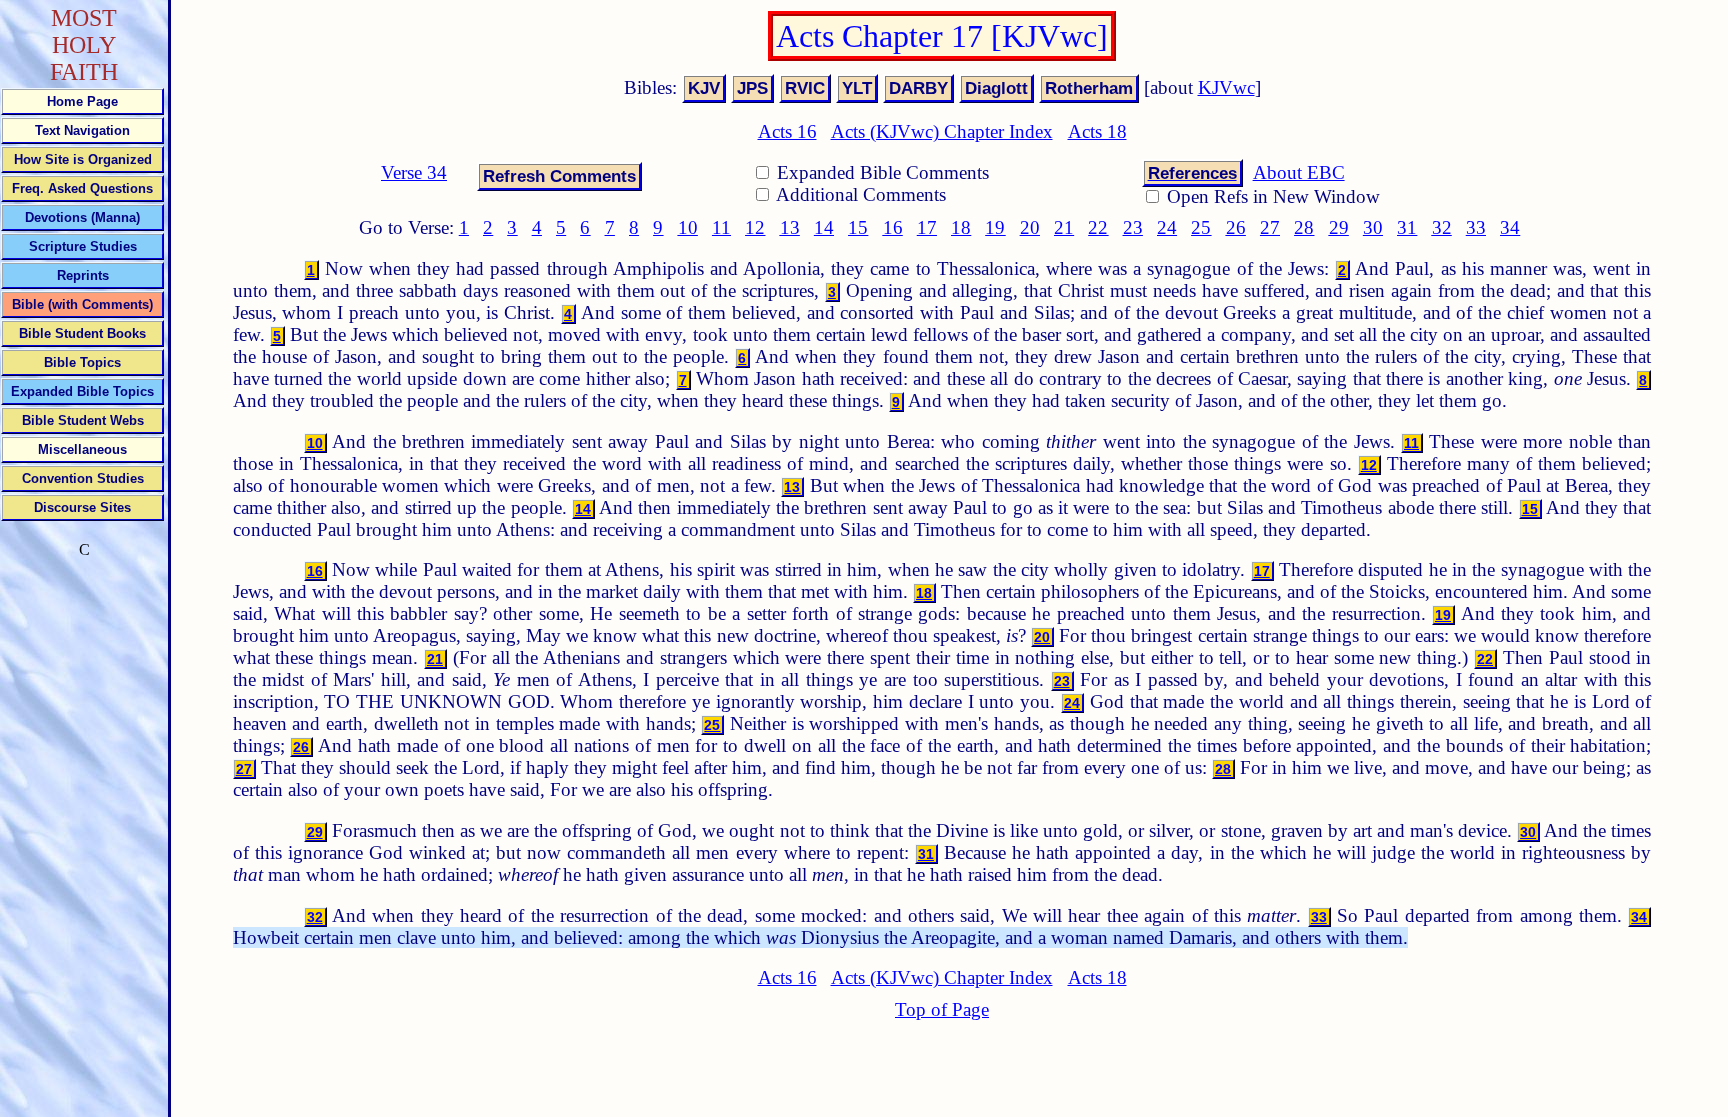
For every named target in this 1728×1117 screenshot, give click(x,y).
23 (1133, 227)
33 (1476, 227)
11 (721, 227)
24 (1167, 227)
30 (1373, 227)
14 (824, 227)
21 (1064, 227)
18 (961, 227)
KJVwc (1226, 87)
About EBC (1299, 172)
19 (995, 227)
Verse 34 (414, 172)
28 (1304, 227)
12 (755, 227)
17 (927, 227)
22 (1098, 227)
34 (1510, 227)
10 (688, 227)
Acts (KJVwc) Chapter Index (942, 131)
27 (1270, 227)
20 (1030, 227)
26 (1236, 227)
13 (790, 227)
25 (1201, 227)
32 (1442, 227)
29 (1339, 227)
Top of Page (942, 1009)
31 (1407, 227)
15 (858, 227)
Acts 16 (787, 131)
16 (893, 227)
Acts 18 (1097, 131)
